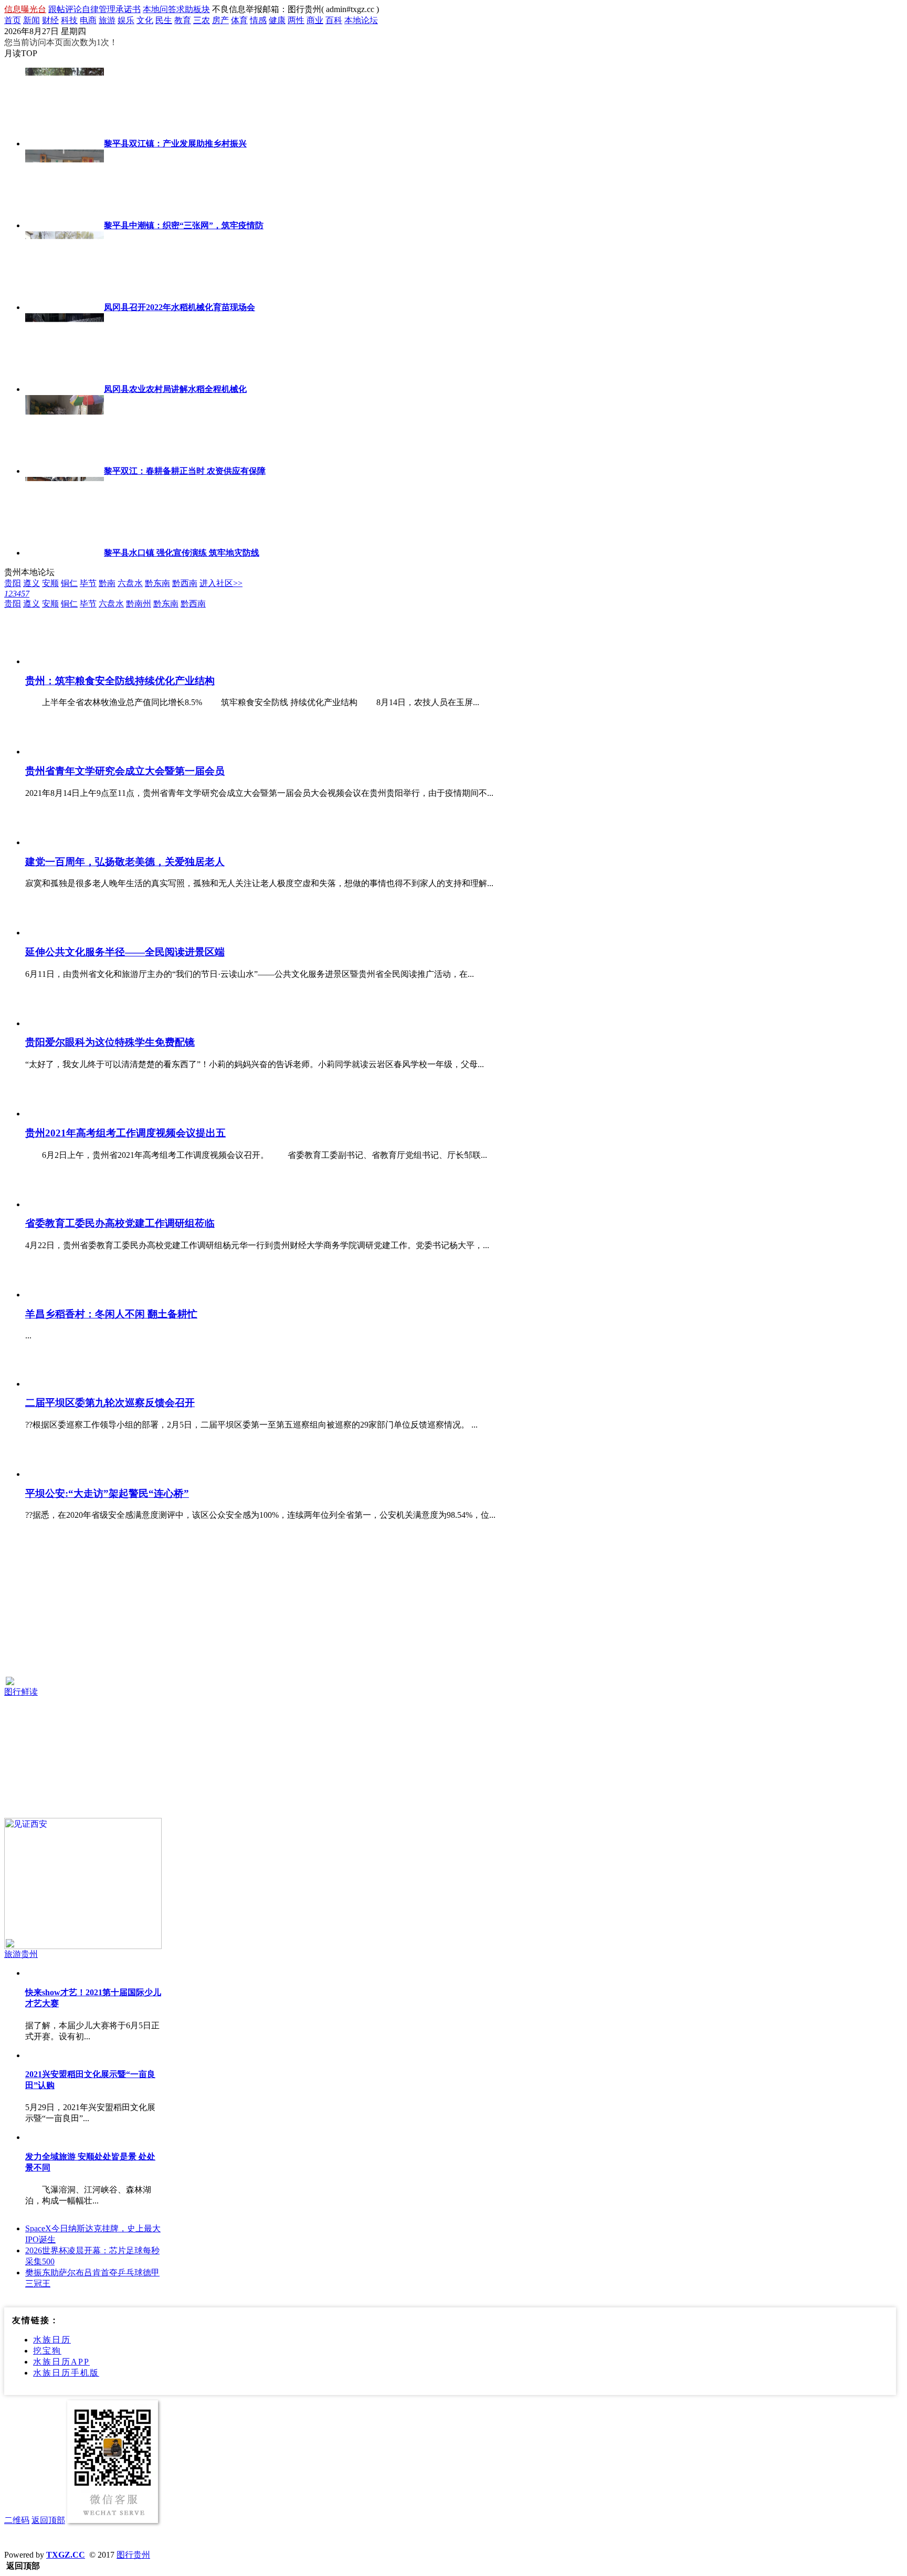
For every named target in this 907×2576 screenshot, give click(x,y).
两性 (296, 20)
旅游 (107, 20)
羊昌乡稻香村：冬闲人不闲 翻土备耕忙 (111, 1314)
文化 (145, 20)
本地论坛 (361, 20)
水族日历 (52, 2340)
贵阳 (13, 583)
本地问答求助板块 (176, 9)
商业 (315, 20)
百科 (334, 20)
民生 (164, 20)
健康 (277, 20)
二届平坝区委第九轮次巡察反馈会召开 (110, 1403)
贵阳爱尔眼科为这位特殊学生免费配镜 (110, 1042)
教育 (183, 20)
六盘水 (130, 583)
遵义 (31, 583)
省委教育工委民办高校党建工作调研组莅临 (120, 1223)
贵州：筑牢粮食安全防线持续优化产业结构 (120, 681)
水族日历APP (61, 2362)
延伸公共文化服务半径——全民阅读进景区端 (125, 952)
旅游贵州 (21, 1954)
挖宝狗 (47, 2351)
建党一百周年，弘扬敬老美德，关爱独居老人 (125, 862)
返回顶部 (48, 2520)
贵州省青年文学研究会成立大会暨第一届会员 (125, 771)
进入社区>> (221, 583)
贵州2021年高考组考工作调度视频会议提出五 (125, 1133)
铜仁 (69, 583)
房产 (220, 20)
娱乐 (126, 20)
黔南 (107, 583)
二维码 (17, 2520)
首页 (13, 20)
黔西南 (185, 583)
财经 (50, 20)
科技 (69, 20)
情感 (258, 20)
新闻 (31, 20)
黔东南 (157, 583)
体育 (239, 20)
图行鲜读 (21, 1692)
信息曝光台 (25, 9)
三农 (202, 20)
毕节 (88, 583)
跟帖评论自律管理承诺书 (94, 9)
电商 (88, 20)
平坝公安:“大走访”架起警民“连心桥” (107, 1493)
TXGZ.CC (66, 2555)
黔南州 (139, 604)
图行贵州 (133, 2555)
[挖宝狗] (83, 1608)
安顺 (50, 583)
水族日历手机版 (66, 2373)
